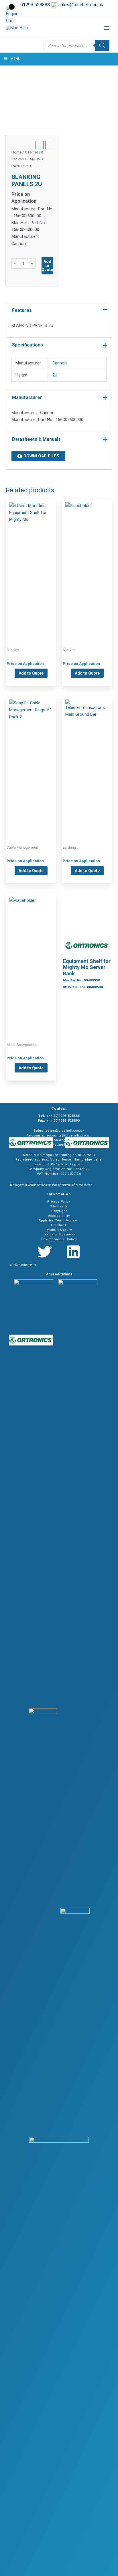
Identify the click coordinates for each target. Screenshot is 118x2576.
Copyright (59, 1211)
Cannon (60, 363)
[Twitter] (45, 1252)
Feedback (59, 1225)
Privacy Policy (59, 1202)
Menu (15, 59)
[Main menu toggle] (107, 28)
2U (55, 375)
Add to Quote (47, 266)
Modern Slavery (59, 1230)
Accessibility (59, 1216)
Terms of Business (59, 1234)
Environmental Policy (59, 1239)
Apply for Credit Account (59, 1220)
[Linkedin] (73, 1252)
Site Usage (59, 1206)
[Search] (102, 45)
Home (16, 152)
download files (41, 456)
